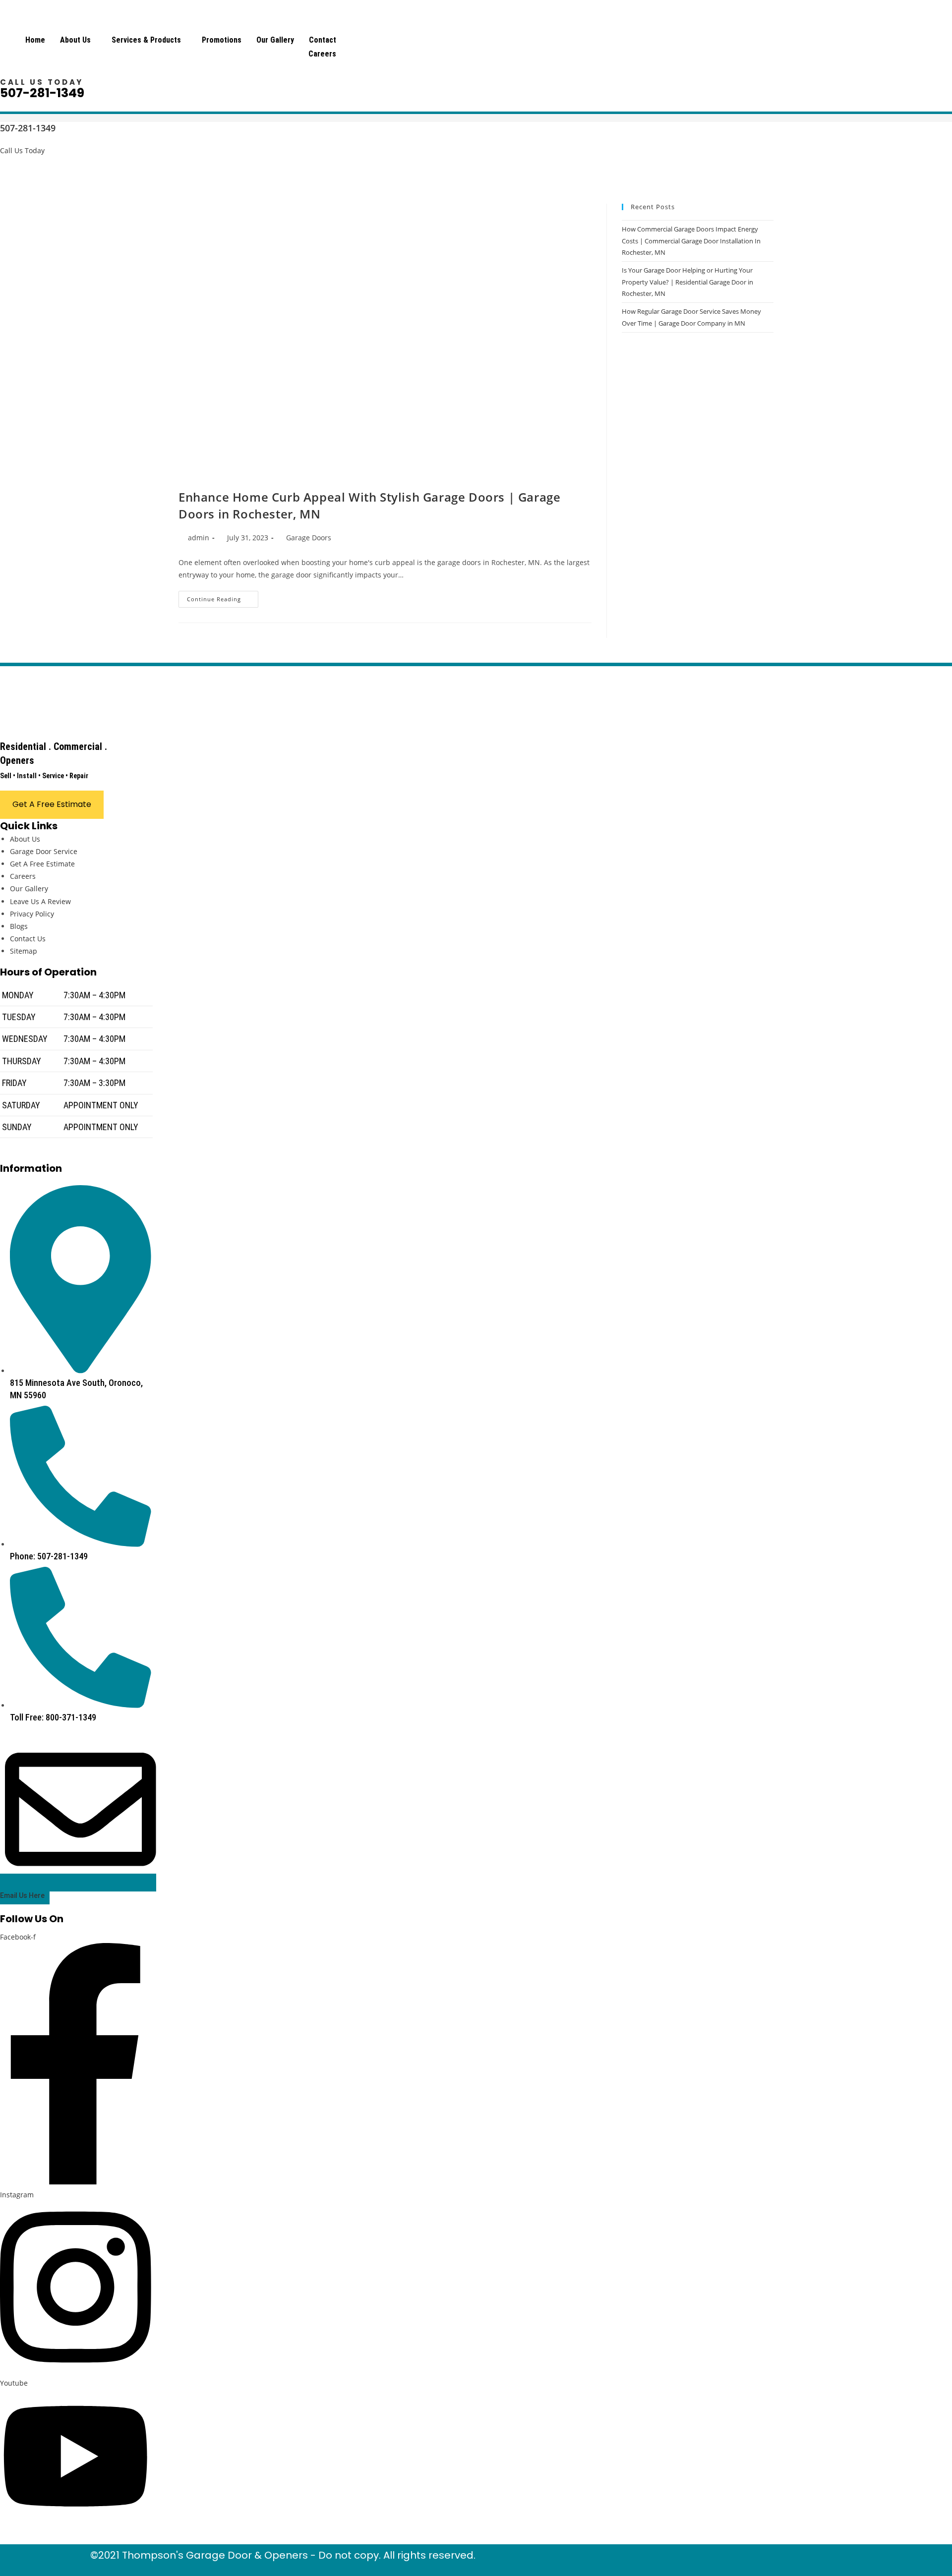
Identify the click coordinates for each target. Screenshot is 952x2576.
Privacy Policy (32, 914)
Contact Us (28, 939)
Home (35, 40)
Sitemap (24, 951)
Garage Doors (309, 538)
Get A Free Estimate (42, 864)
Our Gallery (275, 40)
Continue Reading (223, 601)
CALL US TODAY (42, 82)
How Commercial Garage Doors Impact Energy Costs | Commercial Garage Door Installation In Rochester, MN (691, 241)
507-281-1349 (42, 93)
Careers (322, 54)
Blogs (19, 926)
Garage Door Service (44, 851)
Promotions (222, 40)
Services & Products (146, 40)
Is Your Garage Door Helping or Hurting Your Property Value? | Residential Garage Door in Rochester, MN (687, 282)
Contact (323, 40)
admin (199, 538)
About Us (75, 40)
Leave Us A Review (40, 901)
